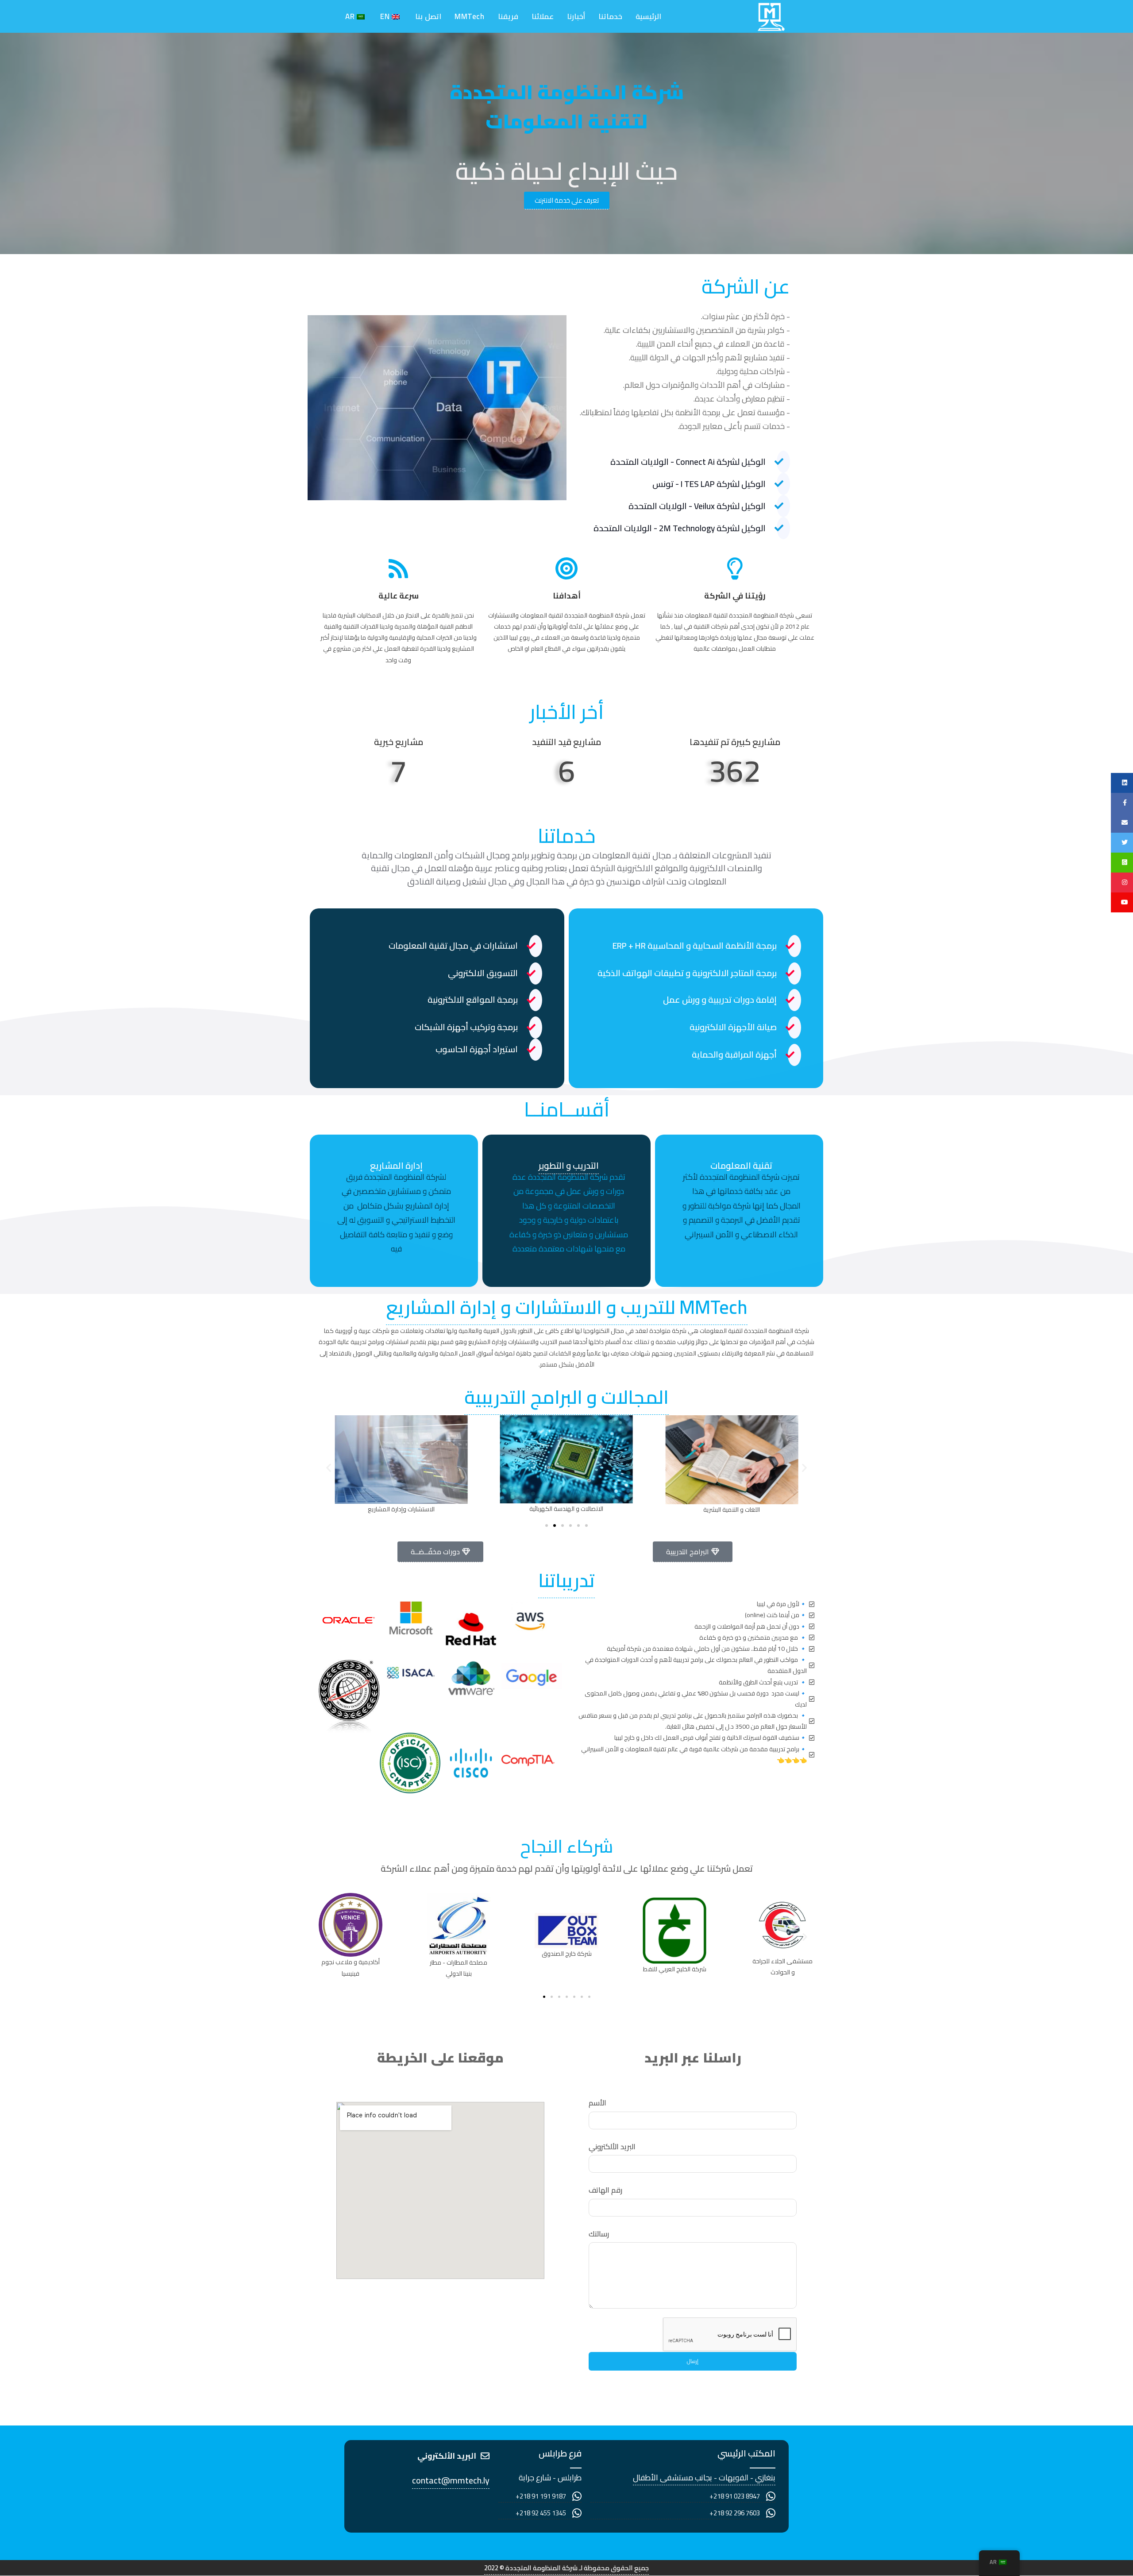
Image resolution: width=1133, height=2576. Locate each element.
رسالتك (599, 2234)
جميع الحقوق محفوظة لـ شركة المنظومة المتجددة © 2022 (566, 2568)
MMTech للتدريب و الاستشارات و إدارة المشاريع (567, 1307)
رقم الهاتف (605, 2190)
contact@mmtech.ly (451, 2480)
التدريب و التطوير (569, 1165)
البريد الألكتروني (612, 2147)
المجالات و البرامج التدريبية (566, 1397)
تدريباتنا (566, 1580)
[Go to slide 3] (563, 1526)
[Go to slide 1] (544, 1997)
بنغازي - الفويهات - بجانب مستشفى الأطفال (704, 2478)
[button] (329, 1467)
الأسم (597, 2103)
